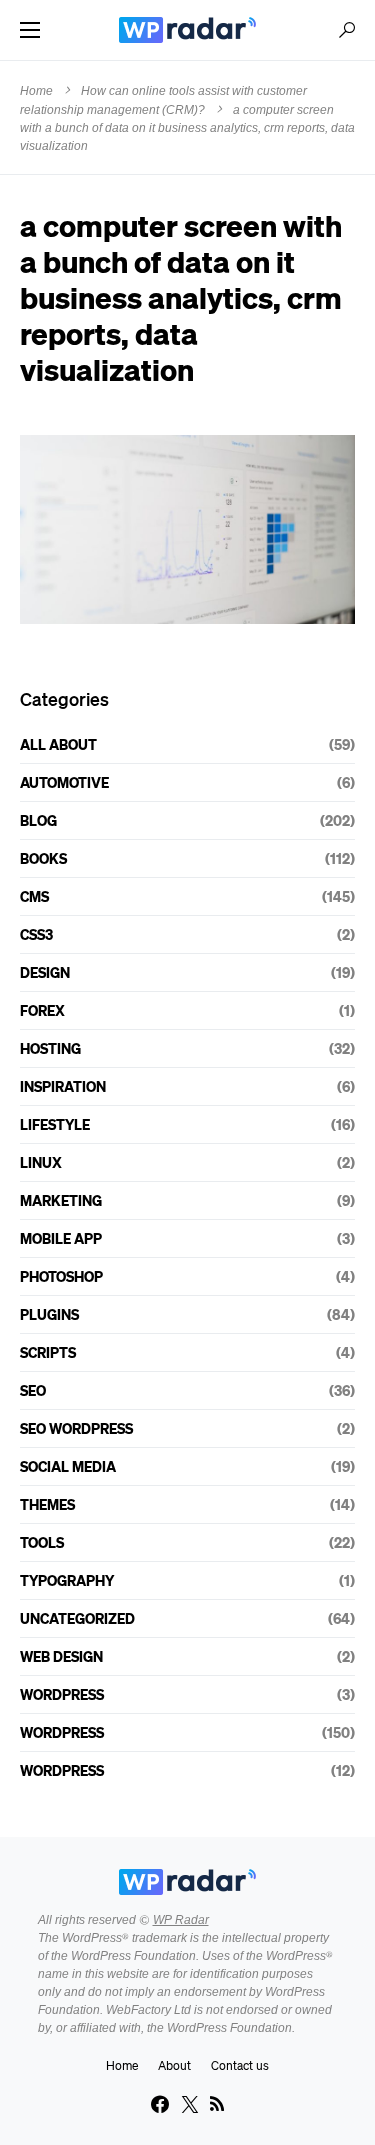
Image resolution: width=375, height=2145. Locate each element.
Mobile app (61, 1238)
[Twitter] (190, 2104)
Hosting (50, 1048)
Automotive (64, 782)
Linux (41, 1162)
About (174, 2065)
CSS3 (36, 934)
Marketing (61, 1200)
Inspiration (63, 1086)
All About (58, 744)
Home (36, 91)
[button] (30, 30)
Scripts (48, 1352)
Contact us (240, 2065)
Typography (67, 1580)
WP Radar (181, 1920)
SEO (33, 1390)
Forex (42, 1010)
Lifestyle (55, 1124)
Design (45, 972)
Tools (42, 1542)
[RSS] (217, 2104)
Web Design (61, 1656)
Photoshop (61, 1276)
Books (43, 858)
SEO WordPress (76, 1428)
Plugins (49, 1314)
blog (38, 820)
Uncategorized (77, 1618)
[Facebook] (160, 2104)
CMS (34, 896)
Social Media (68, 1466)
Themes (47, 1504)
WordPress (62, 1694)
